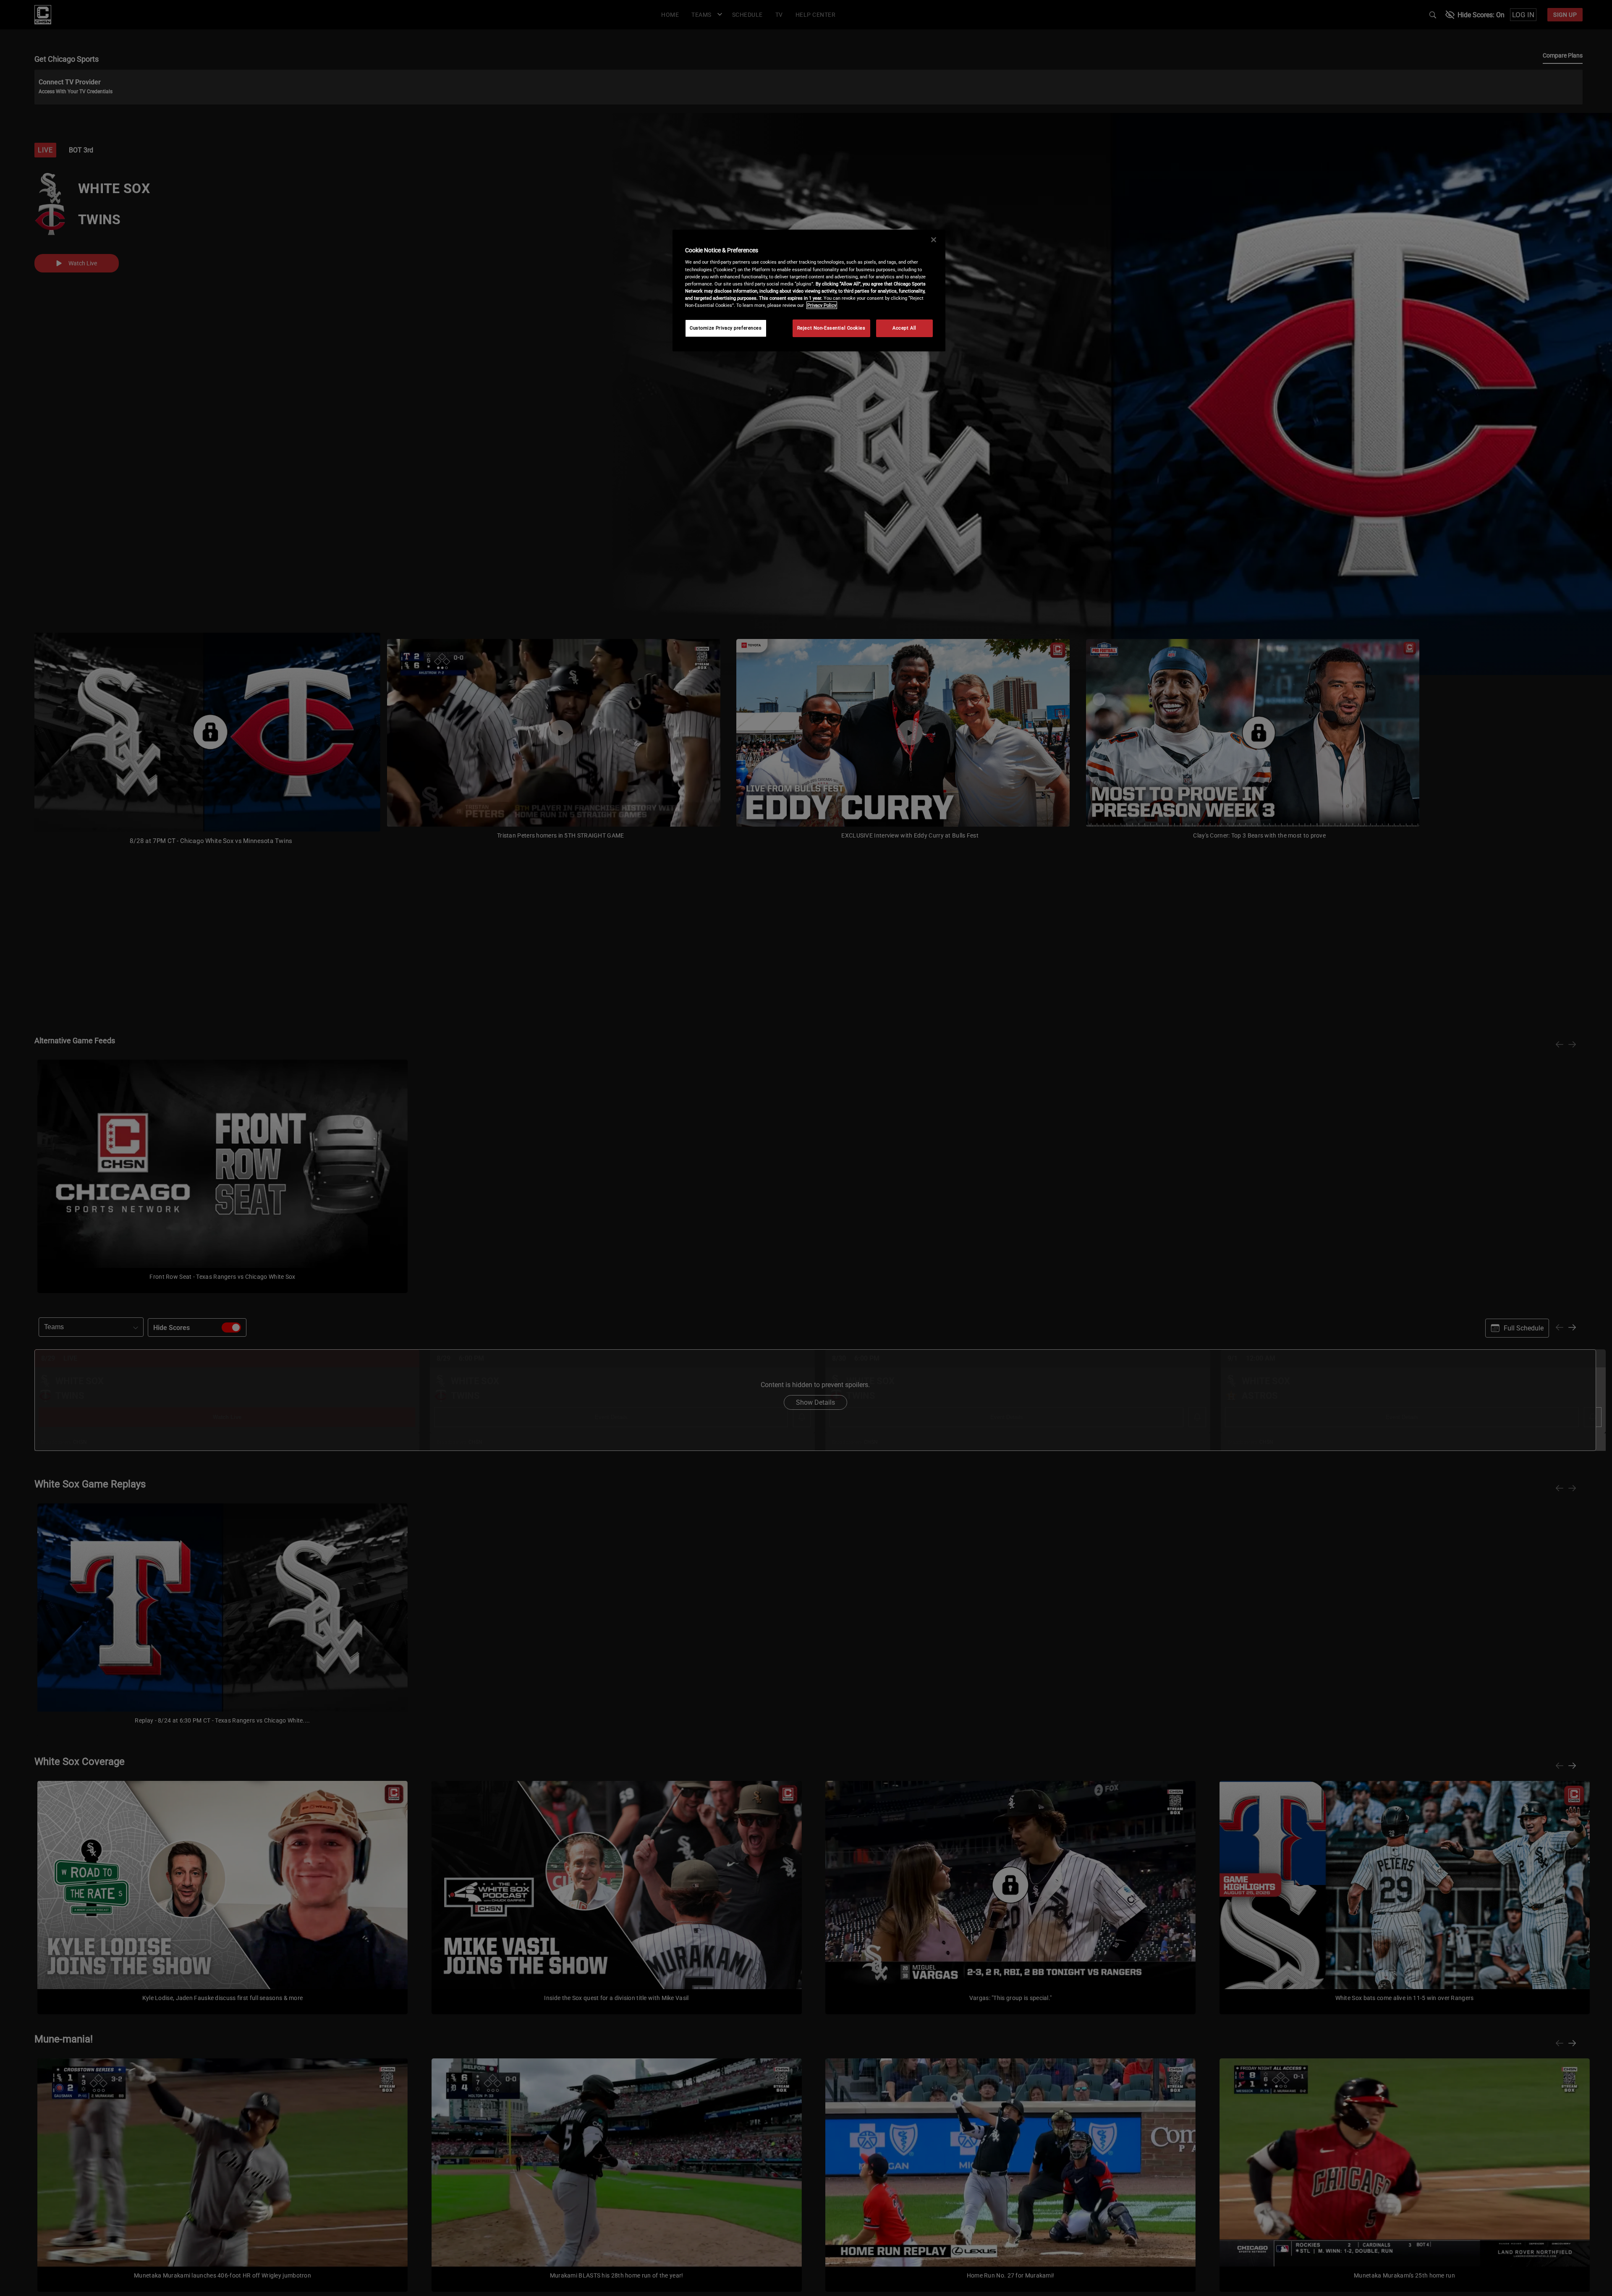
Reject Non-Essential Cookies (831, 328)
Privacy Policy (822, 305)
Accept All (904, 328)
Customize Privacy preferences (726, 328)
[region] (809, 291)
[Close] (934, 240)
